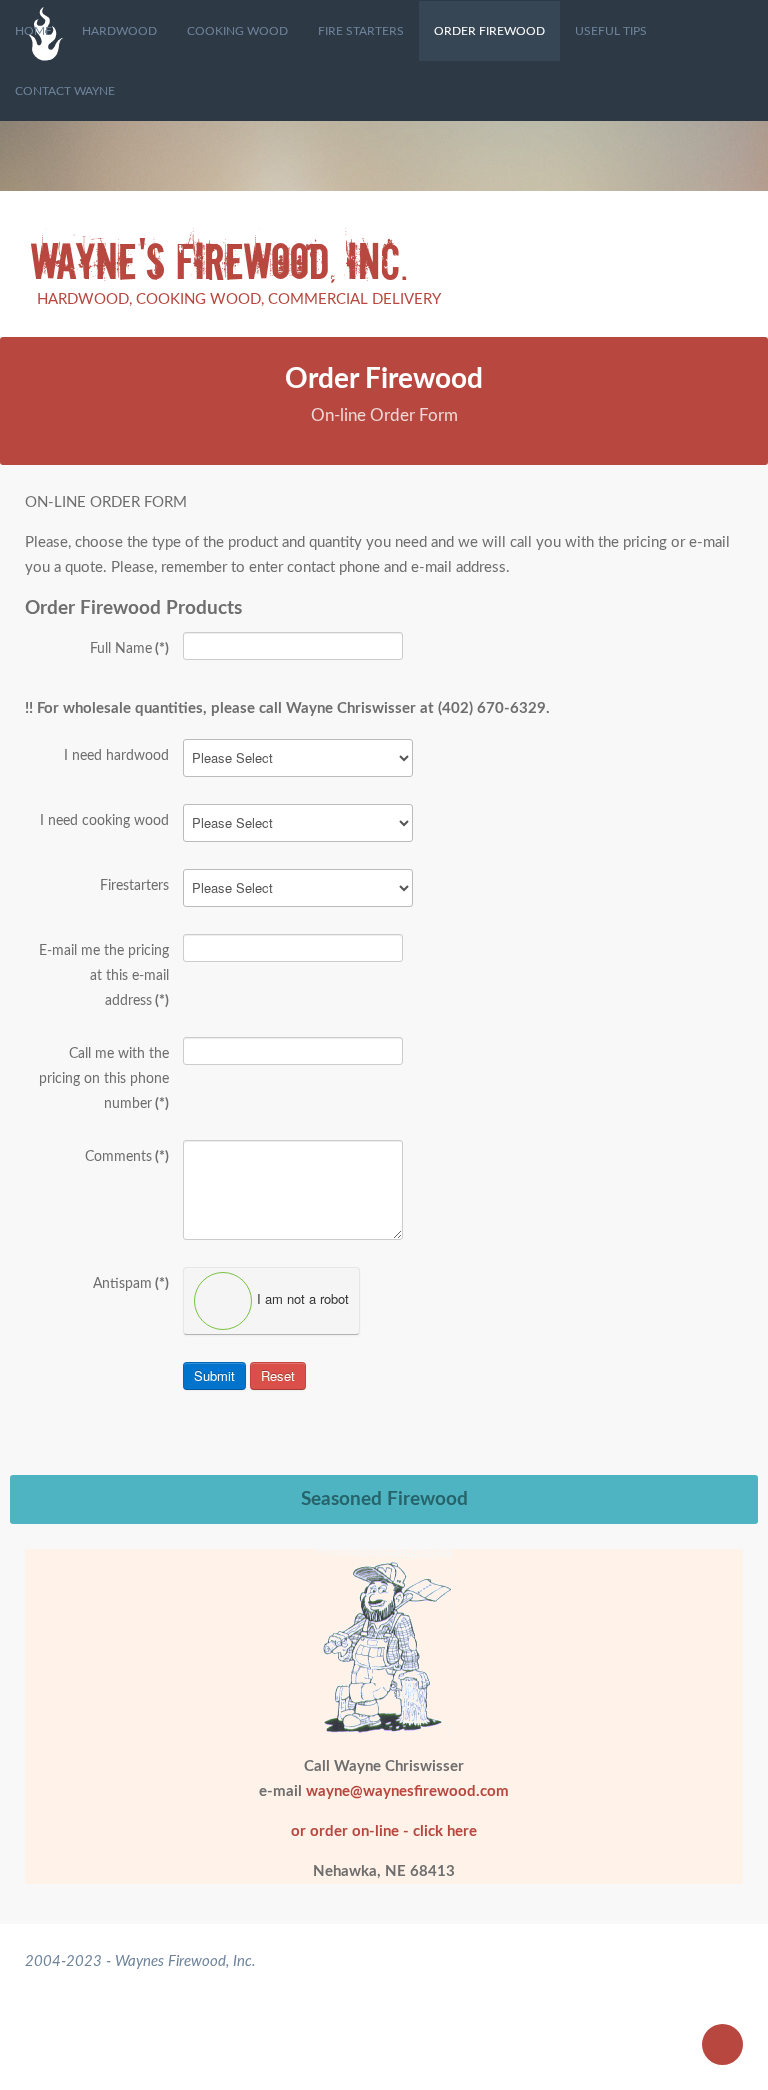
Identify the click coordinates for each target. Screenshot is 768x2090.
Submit (214, 1375)
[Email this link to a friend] (737, 502)
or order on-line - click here (384, 1831)
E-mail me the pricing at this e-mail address (104, 976)
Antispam (131, 1284)
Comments (127, 1157)
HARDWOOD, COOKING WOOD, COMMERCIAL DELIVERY (239, 299)
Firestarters (134, 886)
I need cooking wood (104, 821)
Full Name (129, 649)
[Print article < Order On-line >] (713, 502)
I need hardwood (116, 756)
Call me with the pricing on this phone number (104, 1079)
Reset (278, 1375)
